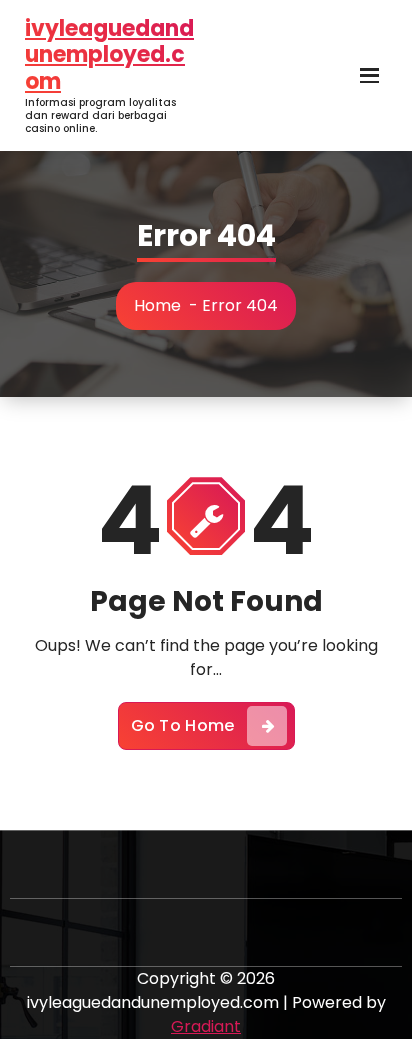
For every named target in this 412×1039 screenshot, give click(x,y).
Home (157, 305)
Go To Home (183, 725)
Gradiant (206, 1026)
